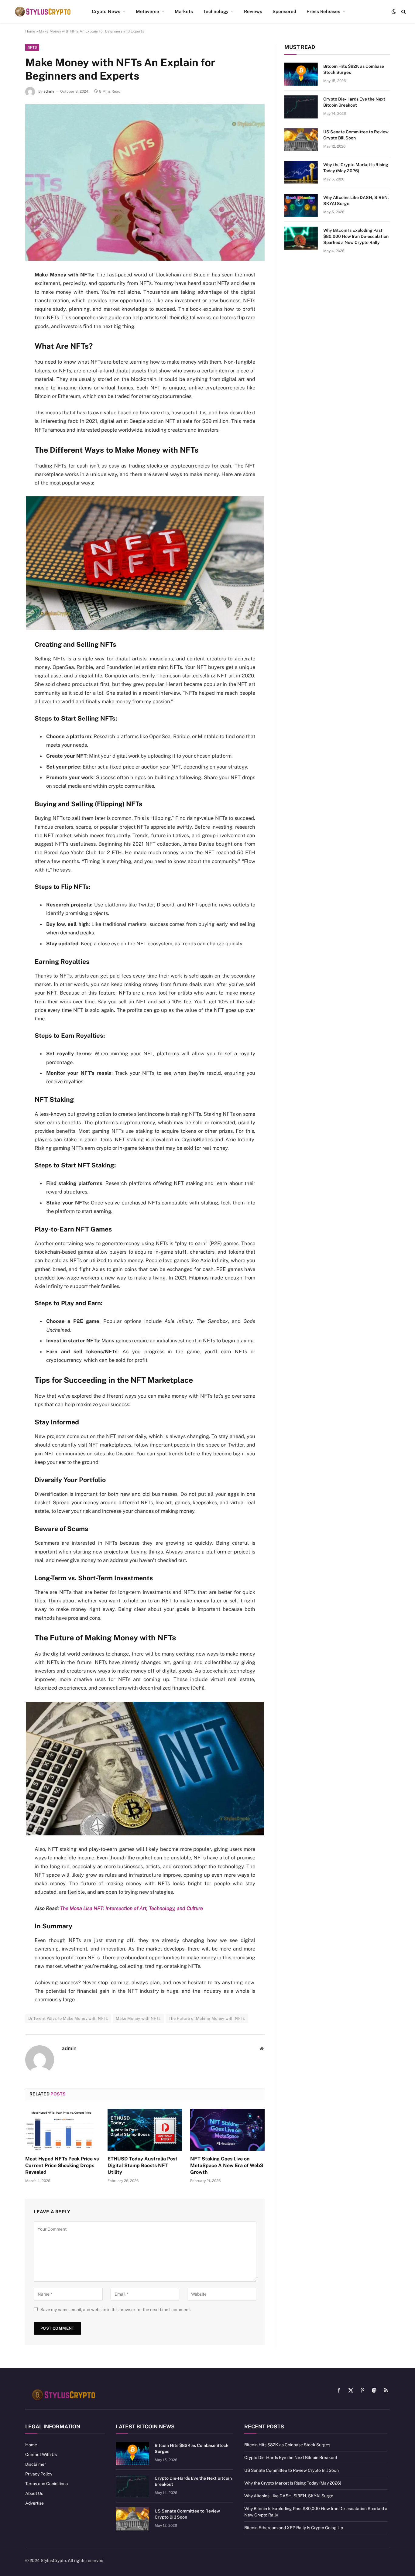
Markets (184, 11)
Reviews (253, 11)
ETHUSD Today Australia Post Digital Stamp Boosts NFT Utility (142, 2165)
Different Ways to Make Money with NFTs (68, 2018)
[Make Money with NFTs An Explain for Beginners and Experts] (145, 182)
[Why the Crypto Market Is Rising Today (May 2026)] (301, 173)
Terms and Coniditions (46, 2484)
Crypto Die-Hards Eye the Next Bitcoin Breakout (354, 102)
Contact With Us (41, 2454)
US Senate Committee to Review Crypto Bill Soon (356, 135)
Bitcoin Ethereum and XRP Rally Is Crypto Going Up (294, 2528)
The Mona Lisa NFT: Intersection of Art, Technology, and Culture (132, 1908)
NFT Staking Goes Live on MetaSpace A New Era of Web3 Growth (227, 2165)
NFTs (32, 47)
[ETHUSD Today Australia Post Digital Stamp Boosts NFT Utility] (145, 2130)
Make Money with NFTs (138, 2018)
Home (30, 31)
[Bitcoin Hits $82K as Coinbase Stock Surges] (301, 74)
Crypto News (106, 11)
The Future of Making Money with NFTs (207, 2018)
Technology (216, 11)
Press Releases (323, 11)
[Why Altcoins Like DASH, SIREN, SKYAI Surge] (301, 205)
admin (49, 91)
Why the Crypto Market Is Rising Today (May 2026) (356, 168)
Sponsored (284, 11)
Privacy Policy (39, 2474)
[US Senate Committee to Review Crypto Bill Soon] (301, 140)
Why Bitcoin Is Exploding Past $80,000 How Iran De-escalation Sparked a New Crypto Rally (356, 236)
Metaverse (147, 11)
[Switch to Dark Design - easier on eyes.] (394, 12)
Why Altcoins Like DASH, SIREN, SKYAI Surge (356, 200)
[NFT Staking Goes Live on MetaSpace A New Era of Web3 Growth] (227, 2130)
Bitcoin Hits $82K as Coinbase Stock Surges (354, 69)
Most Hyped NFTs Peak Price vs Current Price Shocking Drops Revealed (62, 2165)
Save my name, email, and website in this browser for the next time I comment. (116, 2310)
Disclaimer (36, 2464)
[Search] (403, 12)
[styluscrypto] (43, 12)
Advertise (34, 2503)
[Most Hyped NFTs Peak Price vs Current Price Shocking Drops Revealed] (62, 2130)
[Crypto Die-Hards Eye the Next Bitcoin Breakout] (301, 107)
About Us (34, 2493)
